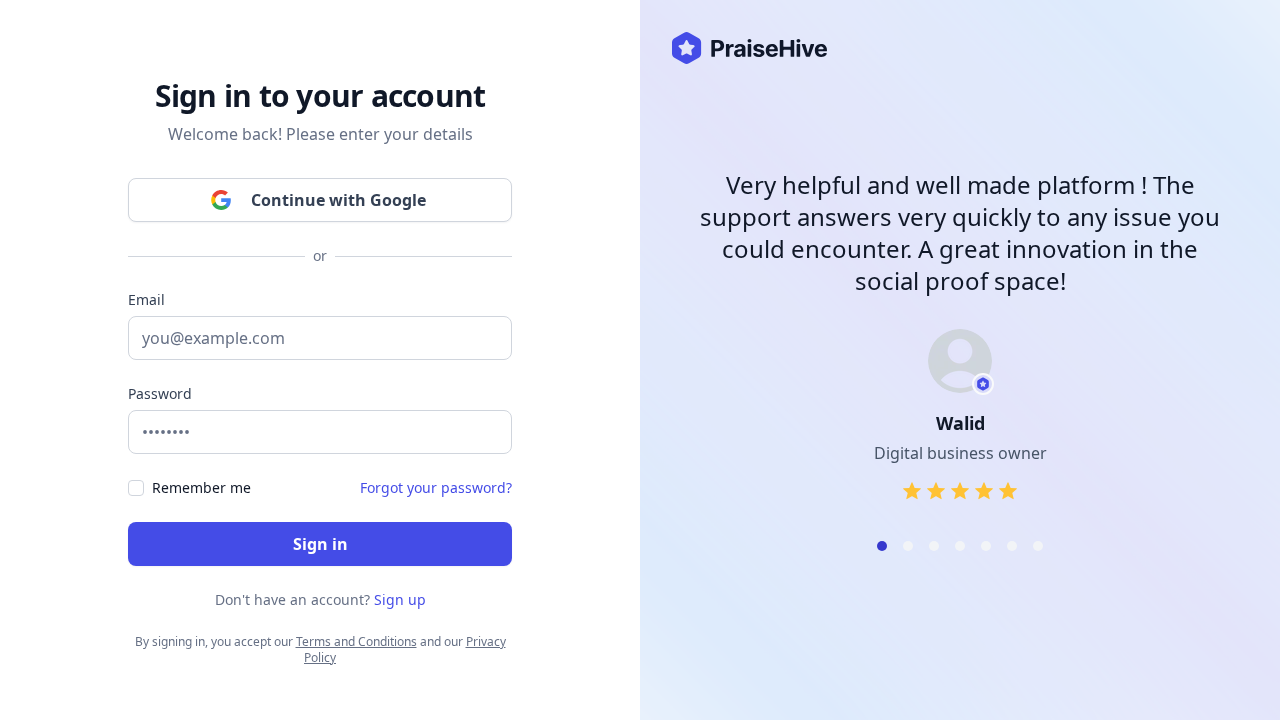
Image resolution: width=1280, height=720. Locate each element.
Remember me (201, 487)
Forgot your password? (436, 487)
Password (160, 393)
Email (146, 299)
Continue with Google (338, 200)
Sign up (400, 599)
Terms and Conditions (356, 641)
